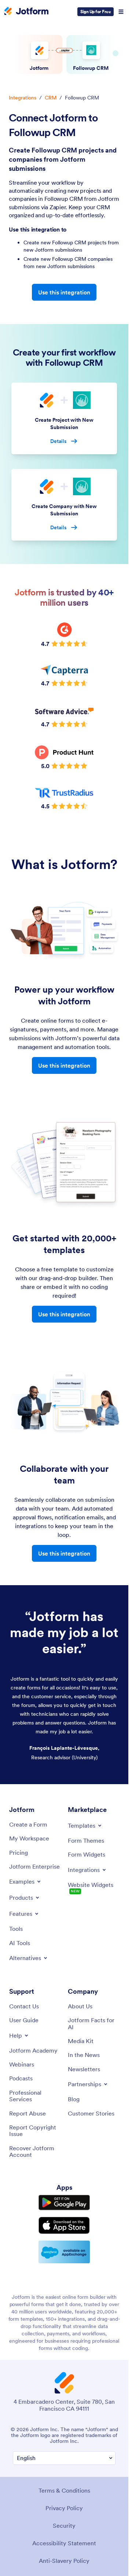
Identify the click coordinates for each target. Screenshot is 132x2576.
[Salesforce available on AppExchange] (64, 2252)
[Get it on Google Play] (64, 2203)
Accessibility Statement (64, 2543)
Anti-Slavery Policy (64, 2561)
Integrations (23, 98)
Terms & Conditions (64, 2490)
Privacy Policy (64, 2508)
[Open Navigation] (121, 12)
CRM (51, 98)
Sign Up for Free (96, 12)
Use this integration (64, 292)
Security (64, 2526)
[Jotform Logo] (26, 12)
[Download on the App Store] (64, 2225)
